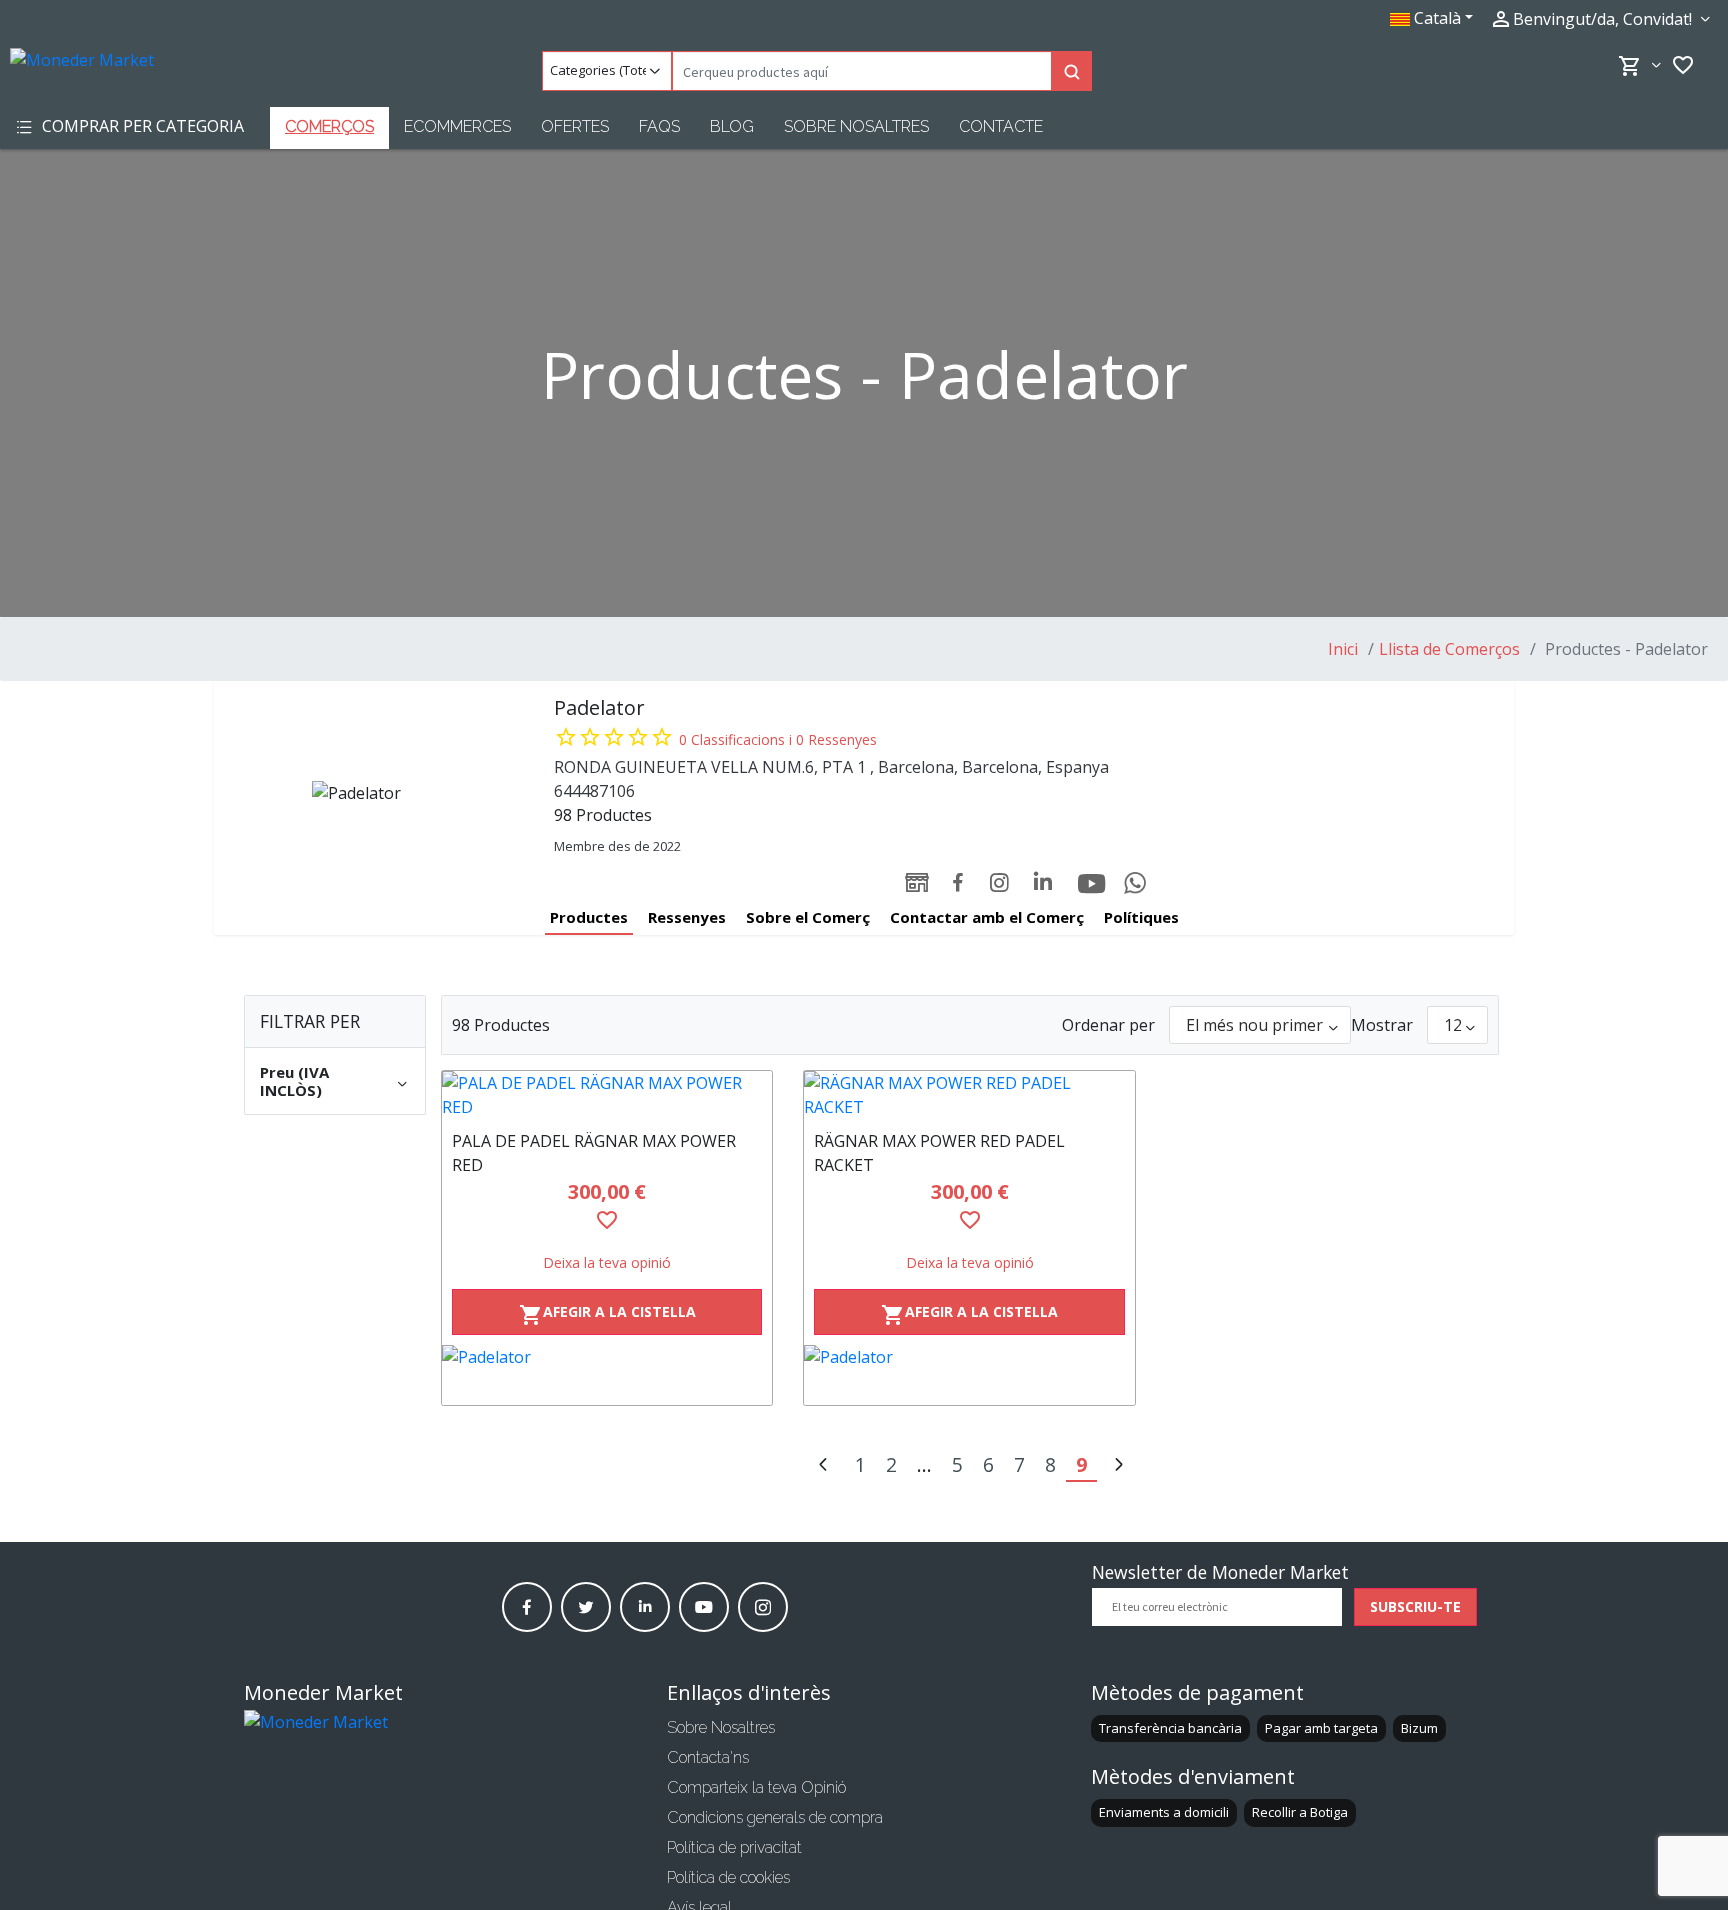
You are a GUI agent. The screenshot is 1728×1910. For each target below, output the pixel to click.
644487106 (594, 791)
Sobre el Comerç (808, 917)
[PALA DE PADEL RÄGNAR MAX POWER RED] (607, 1095)
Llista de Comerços (1449, 649)
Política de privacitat (734, 1847)
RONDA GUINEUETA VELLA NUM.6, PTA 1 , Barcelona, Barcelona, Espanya (831, 767)
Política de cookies (728, 1877)
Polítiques (1141, 917)
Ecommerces (457, 126)
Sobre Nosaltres (856, 126)
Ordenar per (1108, 1025)
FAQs (659, 126)
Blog (732, 126)
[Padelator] (607, 1375)
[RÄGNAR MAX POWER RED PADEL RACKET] (969, 1095)
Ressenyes (687, 917)
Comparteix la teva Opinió (756, 1787)
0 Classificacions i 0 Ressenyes (778, 739)
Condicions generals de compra (775, 1817)
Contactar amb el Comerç (987, 917)
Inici (1343, 649)
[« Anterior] (823, 1466)
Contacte (1001, 126)
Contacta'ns (708, 1757)
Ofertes (575, 126)
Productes (589, 917)
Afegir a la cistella (607, 1314)
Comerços (329, 126)
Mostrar (1382, 1025)
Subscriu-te (1415, 1606)
